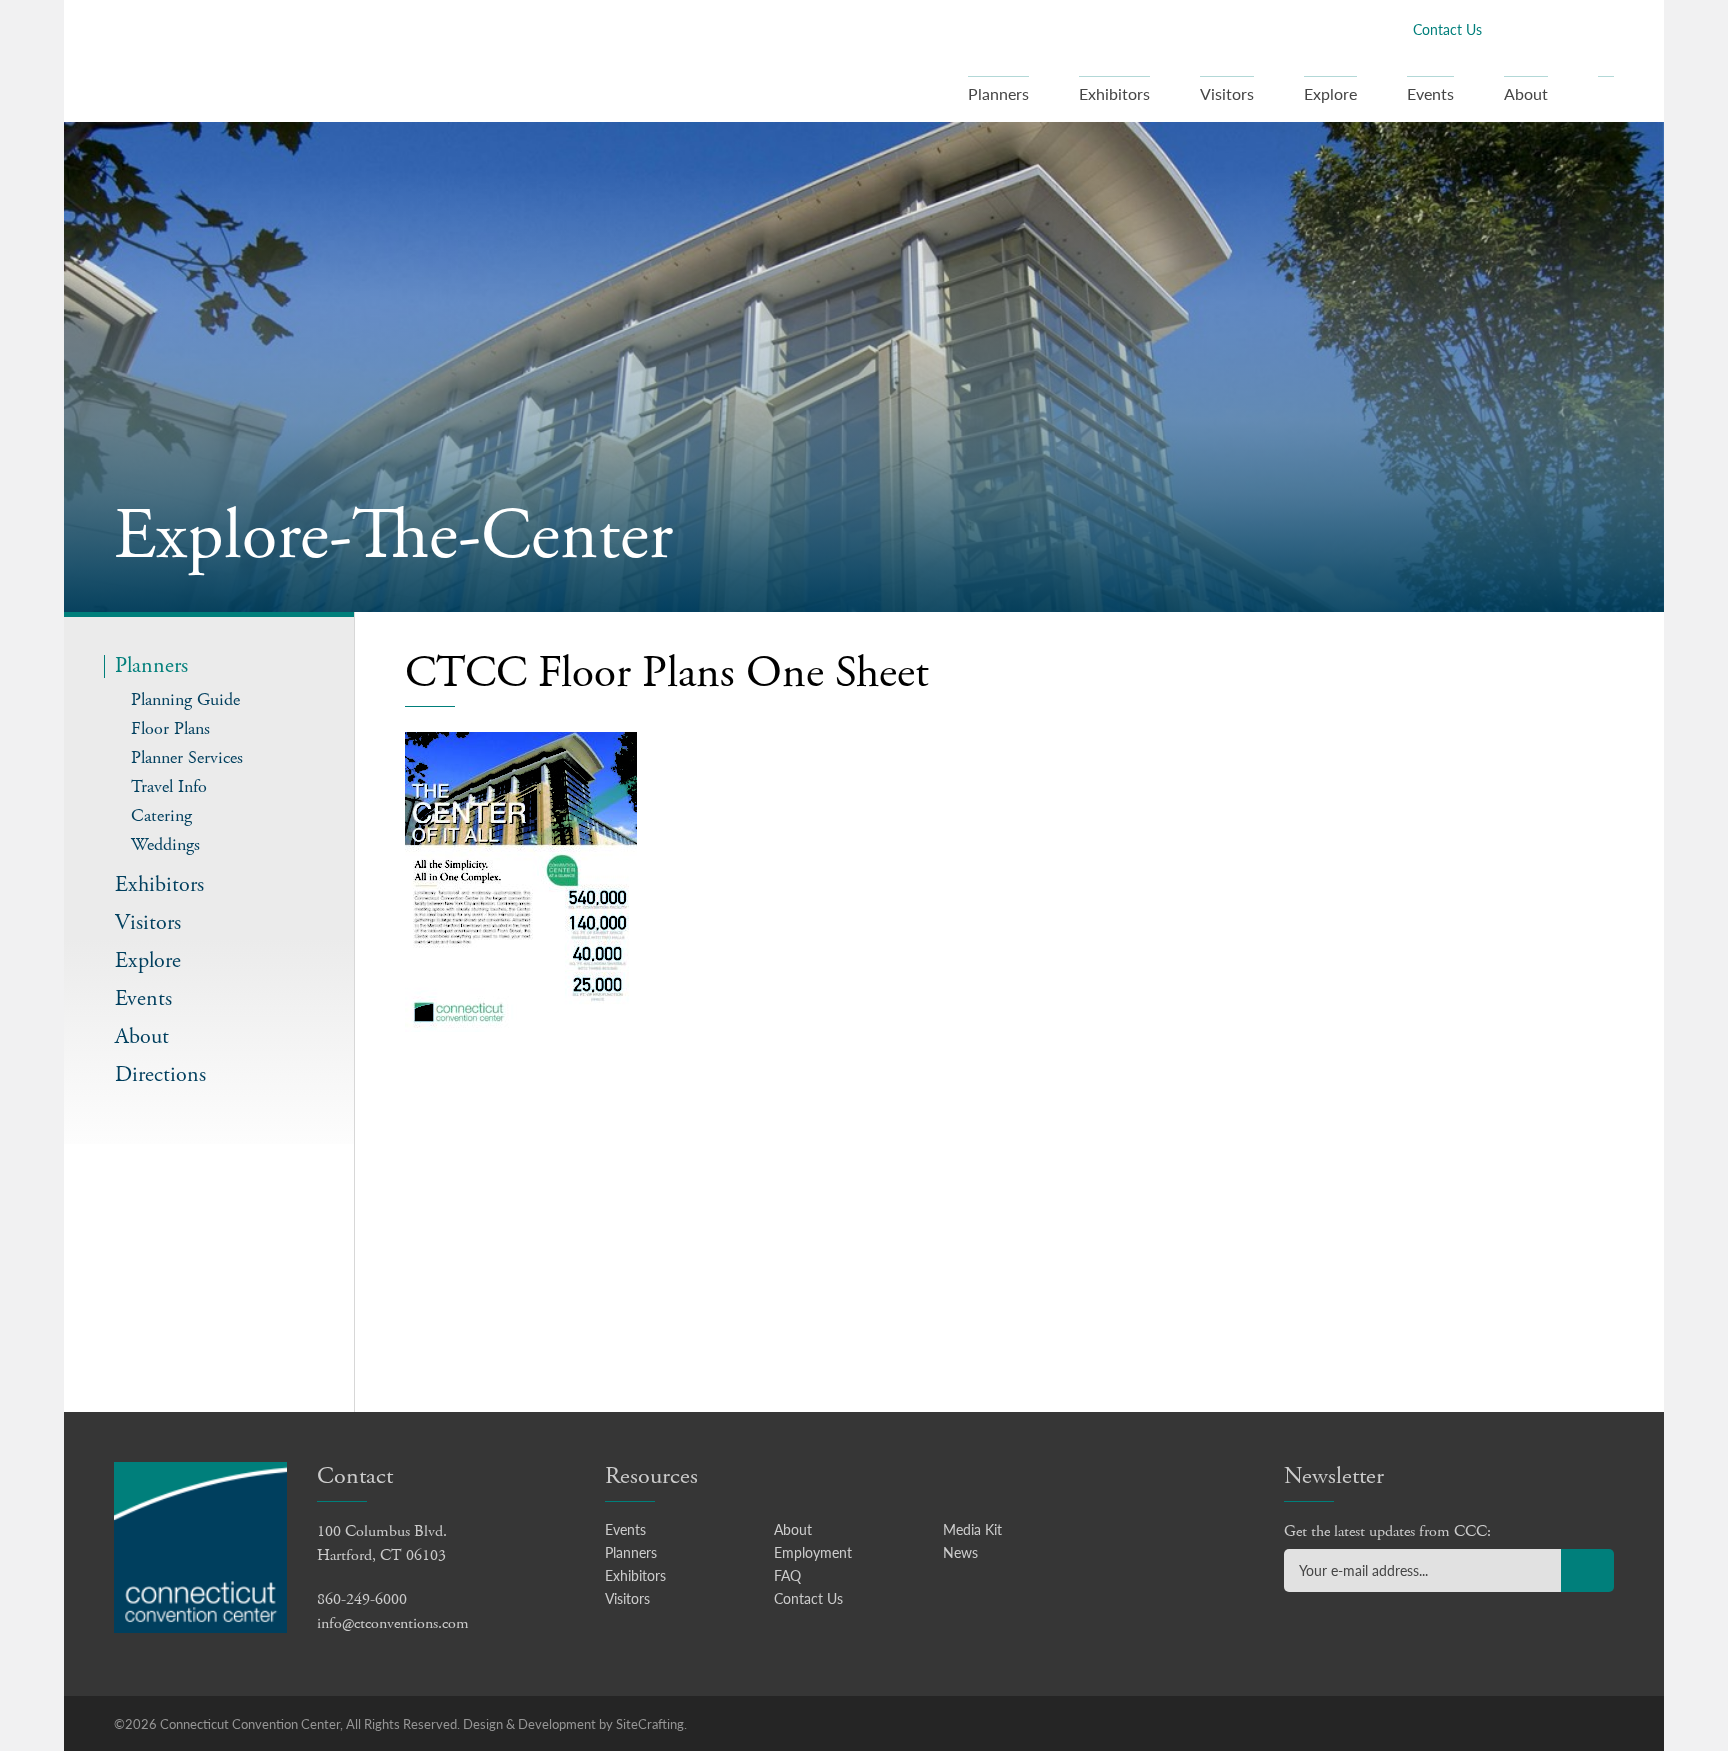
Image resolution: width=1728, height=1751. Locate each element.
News (960, 1552)
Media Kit (972, 1529)
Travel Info (169, 786)
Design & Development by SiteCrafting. (575, 1723)
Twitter (1539, 28)
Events (1430, 93)
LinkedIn (1571, 28)
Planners (998, 93)
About (1526, 93)
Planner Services (187, 757)
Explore (1330, 93)
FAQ (787, 1575)
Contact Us (1447, 29)
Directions (160, 1075)
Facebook (1507, 28)
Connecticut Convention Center (242, 60)
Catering (161, 815)
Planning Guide (185, 699)
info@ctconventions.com (393, 1623)
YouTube (1603, 28)
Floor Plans (170, 728)
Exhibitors (1114, 93)
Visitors (1227, 93)
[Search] (1606, 99)
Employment (813, 1552)
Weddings (165, 844)
